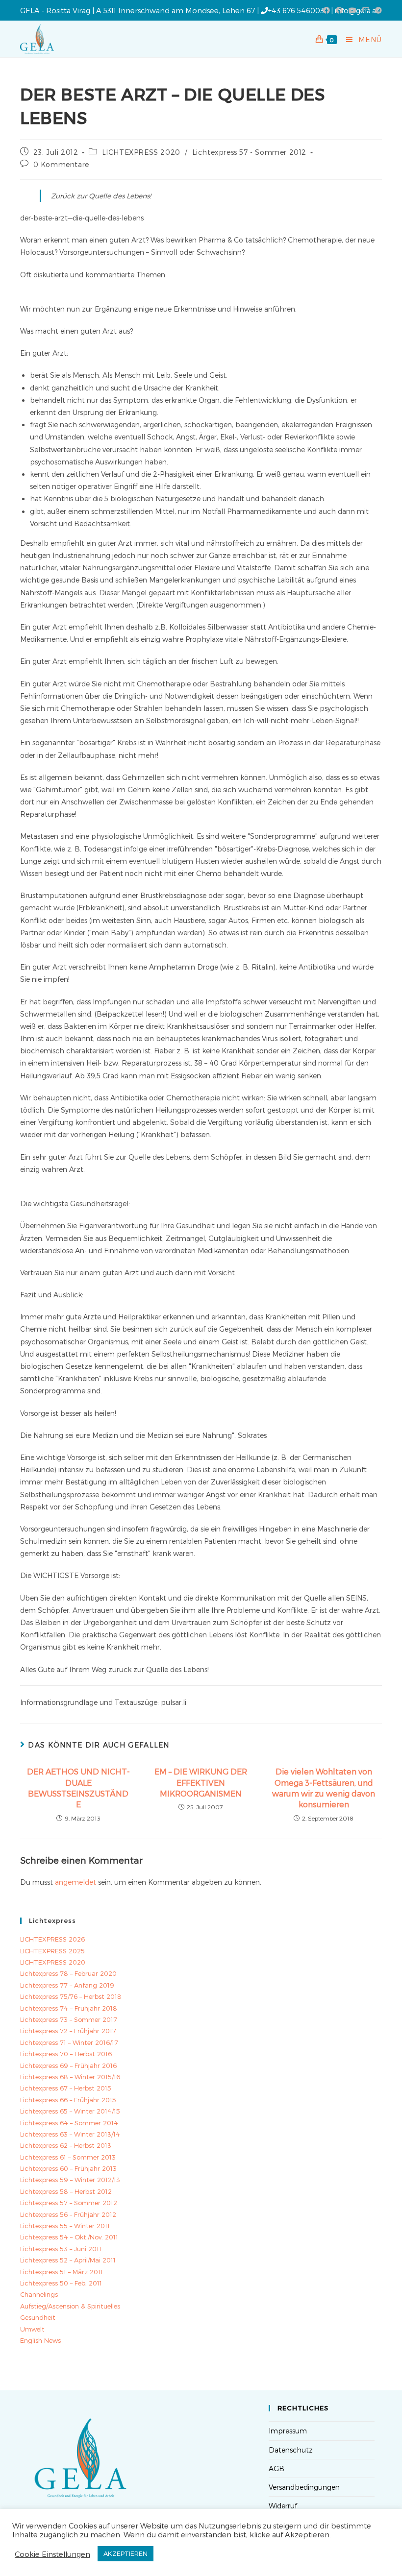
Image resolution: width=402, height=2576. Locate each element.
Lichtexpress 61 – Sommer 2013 (68, 2157)
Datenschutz (291, 2450)
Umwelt (32, 2329)
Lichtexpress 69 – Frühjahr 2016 (68, 2066)
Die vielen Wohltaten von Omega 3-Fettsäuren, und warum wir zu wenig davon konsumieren (324, 1788)
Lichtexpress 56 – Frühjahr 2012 (68, 2214)
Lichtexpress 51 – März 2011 (62, 2272)
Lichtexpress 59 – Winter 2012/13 (70, 2180)
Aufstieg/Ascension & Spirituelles (70, 2306)
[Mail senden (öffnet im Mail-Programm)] (366, 10)
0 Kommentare (61, 164)
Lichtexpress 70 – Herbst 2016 (66, 2054)
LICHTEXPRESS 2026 (52, 1939)
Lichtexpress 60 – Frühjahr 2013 (68, 2168)
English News (40, 2340)
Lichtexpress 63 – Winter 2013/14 (70, 2134)
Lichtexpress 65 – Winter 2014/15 (70, 2111)
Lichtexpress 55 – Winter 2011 (65, 2226)
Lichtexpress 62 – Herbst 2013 (66, 2145)
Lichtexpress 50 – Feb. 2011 (61, 2283)
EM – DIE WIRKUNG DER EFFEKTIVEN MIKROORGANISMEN (201, 1782)
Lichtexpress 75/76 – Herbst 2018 (71, 1996)
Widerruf (283, 2506)
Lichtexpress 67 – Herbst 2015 (66, 2088)
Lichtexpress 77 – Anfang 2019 (67, 1985)
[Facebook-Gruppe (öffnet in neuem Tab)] (339, 10)
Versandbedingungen (304, 2487)
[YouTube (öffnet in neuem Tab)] (352, 10)
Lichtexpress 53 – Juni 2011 (61, 2249)
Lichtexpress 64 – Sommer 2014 (69, 2123)
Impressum (288, 2431)
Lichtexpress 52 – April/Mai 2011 (68, 2260)
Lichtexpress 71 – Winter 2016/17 (69, 2042)
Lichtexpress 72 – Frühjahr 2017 (68, 2031)
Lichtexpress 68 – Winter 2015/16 (70, 2077)
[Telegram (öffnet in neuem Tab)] (377, 10)
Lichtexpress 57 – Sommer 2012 (69, 2203)
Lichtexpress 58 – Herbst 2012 (66, 2191)
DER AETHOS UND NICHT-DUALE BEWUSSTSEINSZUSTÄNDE (78, 1788)
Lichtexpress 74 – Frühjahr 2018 (69, 2008)
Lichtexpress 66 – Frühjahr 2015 (68, 2100)
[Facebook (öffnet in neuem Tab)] (327, 10)
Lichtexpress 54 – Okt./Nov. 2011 (69, 2237)
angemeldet (75, 1882)
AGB (276, 2468)
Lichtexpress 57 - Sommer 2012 (249, 152)
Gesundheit (38, 2317)
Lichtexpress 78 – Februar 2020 (68, 1973)
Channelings (39, 2294)
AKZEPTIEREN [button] (126, 2553)
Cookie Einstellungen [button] (52, 2554)
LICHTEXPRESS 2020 (141, 152)
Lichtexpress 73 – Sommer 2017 (69, 2019)
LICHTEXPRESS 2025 (52, 1951)
